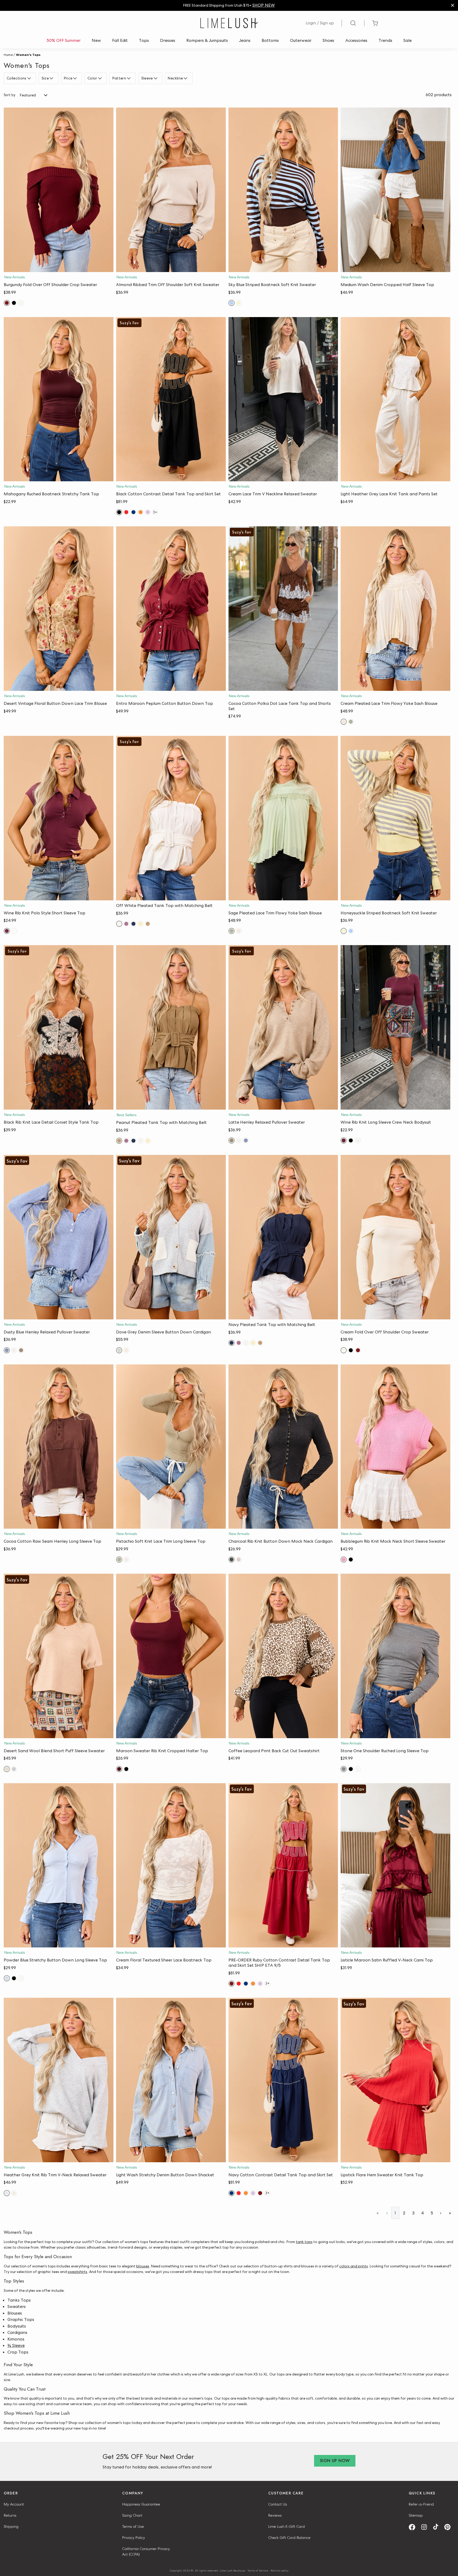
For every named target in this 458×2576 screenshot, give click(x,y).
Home (8, 55)
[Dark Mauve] (126, 924)
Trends (385, 40)
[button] (59, 267)
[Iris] (148, 512)
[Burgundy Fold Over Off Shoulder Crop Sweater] (59, 190)
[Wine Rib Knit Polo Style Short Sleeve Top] (59, 818)
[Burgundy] (7, 303)
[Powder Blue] (7, 1978)
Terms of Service (258, 2570)
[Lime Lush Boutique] (229, 23)
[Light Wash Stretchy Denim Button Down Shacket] (171, 2080)
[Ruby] (232, 1984)
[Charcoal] (232, 1560)
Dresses (168, 40)
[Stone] (344, 1769)
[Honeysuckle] (239, 303)
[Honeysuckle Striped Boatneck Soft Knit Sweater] (395, 818)
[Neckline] (186, 78)
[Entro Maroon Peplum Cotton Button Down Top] (171, 609)
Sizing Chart (132, 2515)
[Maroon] (119, 1769)
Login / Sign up (320, 23)
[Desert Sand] (7, 1769)
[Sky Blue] (232, 303)
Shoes (328, 40)
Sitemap (416, 2515)
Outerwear (301, 40)
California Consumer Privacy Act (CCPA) (146, 2551)
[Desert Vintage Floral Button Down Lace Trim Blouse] (59, 609)
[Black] (14, 303)
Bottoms (270, 40)
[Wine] (7, 931)
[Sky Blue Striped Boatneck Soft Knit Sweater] (283, 190)
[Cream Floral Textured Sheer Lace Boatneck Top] (171, 1865)
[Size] (52, 78)
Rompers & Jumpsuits (207, 40)
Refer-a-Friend (421, 2504)
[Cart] (375, 23)
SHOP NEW (264, 5)
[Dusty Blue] (246, 1140)
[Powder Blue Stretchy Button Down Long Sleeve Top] (59, 1865)
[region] (229, 5)
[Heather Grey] (14, 1769)
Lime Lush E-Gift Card (287, 2526)
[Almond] (239, 1140)
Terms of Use (133, 2526)
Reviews (275, 2515)
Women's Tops (28, 55)
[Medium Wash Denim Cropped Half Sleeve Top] (395, 190)
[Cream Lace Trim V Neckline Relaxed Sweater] (283, 399)
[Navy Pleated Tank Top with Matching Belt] (283, 1237)
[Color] (101, 78)
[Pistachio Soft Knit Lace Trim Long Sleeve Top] (171, 1447)
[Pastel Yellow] (141, 924)
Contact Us (278, 2504)
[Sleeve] (156, 78)
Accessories (356, 40)
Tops (144, 40)
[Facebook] (414, 2527)
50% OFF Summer (64, 40)
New (96, 40)
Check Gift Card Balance (289, 2538)
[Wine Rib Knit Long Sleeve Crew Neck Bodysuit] (395, 1027)
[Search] (353, 23)
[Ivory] (358, 1769)
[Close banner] (453, 5)
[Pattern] (129, 78)
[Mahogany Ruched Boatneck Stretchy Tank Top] (59, 399)
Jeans (245, 40)
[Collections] (30, 78)
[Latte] (232, 1140)
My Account (14, 2504)
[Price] (76, 78)
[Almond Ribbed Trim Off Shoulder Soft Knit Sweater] (171, 190)
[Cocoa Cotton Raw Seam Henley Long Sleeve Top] (59, 1447)
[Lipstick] (126, 512)
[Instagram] (426, 2527)
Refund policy (279, 2570)
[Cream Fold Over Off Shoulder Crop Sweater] (395, 1237)
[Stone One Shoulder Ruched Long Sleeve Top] (395, 1656)
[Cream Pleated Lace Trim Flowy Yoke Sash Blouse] (395, 609)
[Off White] (119, 924)
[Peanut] (148, 924)
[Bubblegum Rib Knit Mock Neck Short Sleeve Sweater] (395, 1447)
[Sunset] (141, 512)
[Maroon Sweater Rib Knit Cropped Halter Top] (171, 1656)
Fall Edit (120, 40)
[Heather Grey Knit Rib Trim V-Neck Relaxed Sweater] (59, 2080)
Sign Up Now (335, 2461)
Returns (10, 2515)
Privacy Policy (134, 2538)
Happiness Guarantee (141, 2504)
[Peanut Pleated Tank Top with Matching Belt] (171, 1027)
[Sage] (351, 722)
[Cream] (21, 303)
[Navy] (133, 512)
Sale (408, 40)
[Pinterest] (449, 2527)
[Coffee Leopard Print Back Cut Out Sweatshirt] (283, 1656)
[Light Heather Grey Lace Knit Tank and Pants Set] (395, 399)
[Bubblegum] (344, 1560)
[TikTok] (438, 2527)
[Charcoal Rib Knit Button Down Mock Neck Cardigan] (283, 1447)
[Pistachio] (119, 1560)
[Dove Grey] (119, 1350)
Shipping (11, 2526)
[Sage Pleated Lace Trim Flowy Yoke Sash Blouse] (283, 818)
